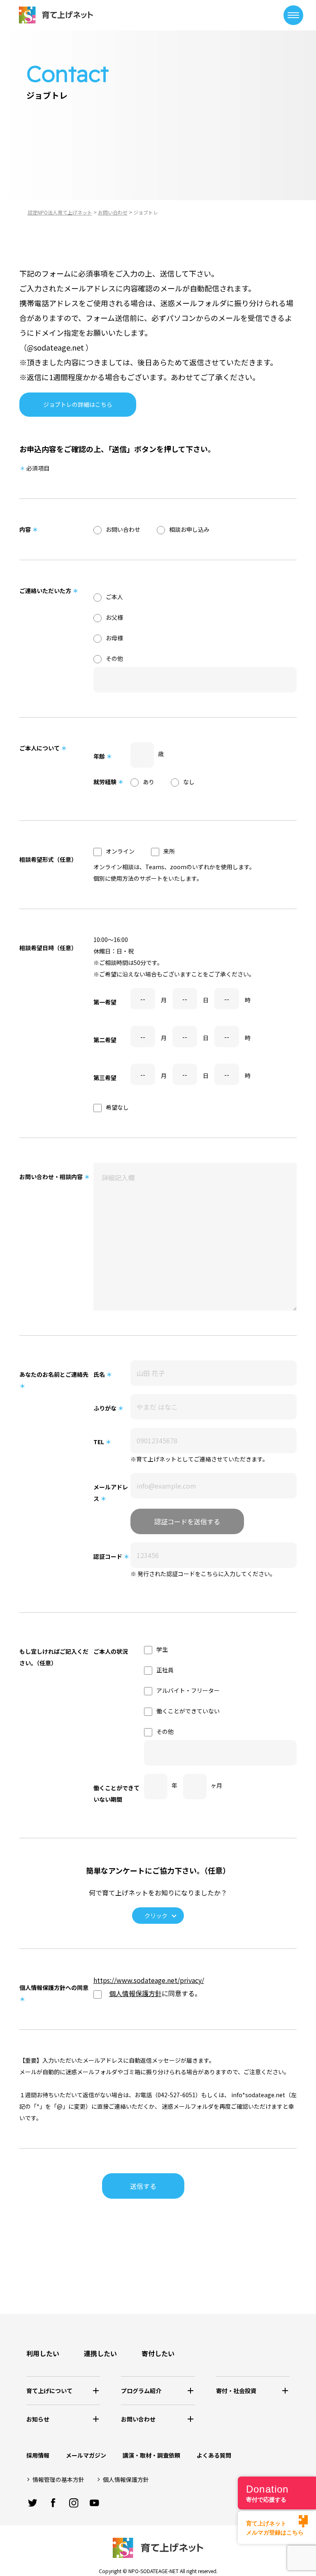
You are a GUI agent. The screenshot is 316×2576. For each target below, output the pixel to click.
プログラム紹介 (141, 2391)
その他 (114, 658)
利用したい (43, 2353)
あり (149, 782)
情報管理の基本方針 (58, 2479)
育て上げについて (49, 2391)
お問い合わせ (123, 529)
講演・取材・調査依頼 (151, 2455)
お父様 (114, 617)
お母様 (114, 638)
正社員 (165, 1670)
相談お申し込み (189, 529)
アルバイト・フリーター (188, 1690)
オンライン (120, 851)
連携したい (100, 2353)
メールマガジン (86, 2455)
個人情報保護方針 (135, 1993)
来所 (169, 851)
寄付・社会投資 (236, 2391)
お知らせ (38, 2419)
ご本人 (114, 597)
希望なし (117, 1107)
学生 (162, 1649)
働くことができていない (188, 1711)
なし (189, 782)
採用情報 (38, 2455)
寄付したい (158, 2353)
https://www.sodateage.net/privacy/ (149, 1980)
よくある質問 (214, 2455)
